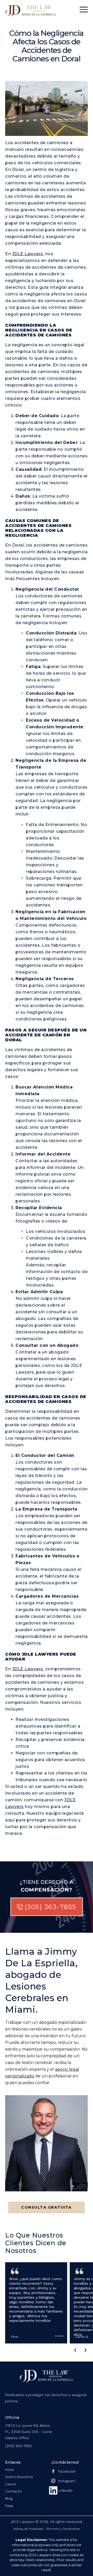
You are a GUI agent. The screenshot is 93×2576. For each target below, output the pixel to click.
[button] (75, 2350)
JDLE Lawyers (28, 254)
